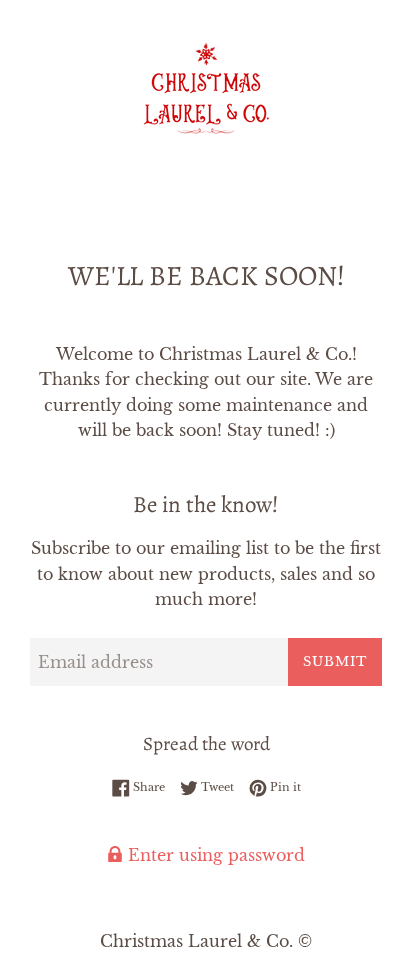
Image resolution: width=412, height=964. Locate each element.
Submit (335, 661)
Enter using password (214, 855)
